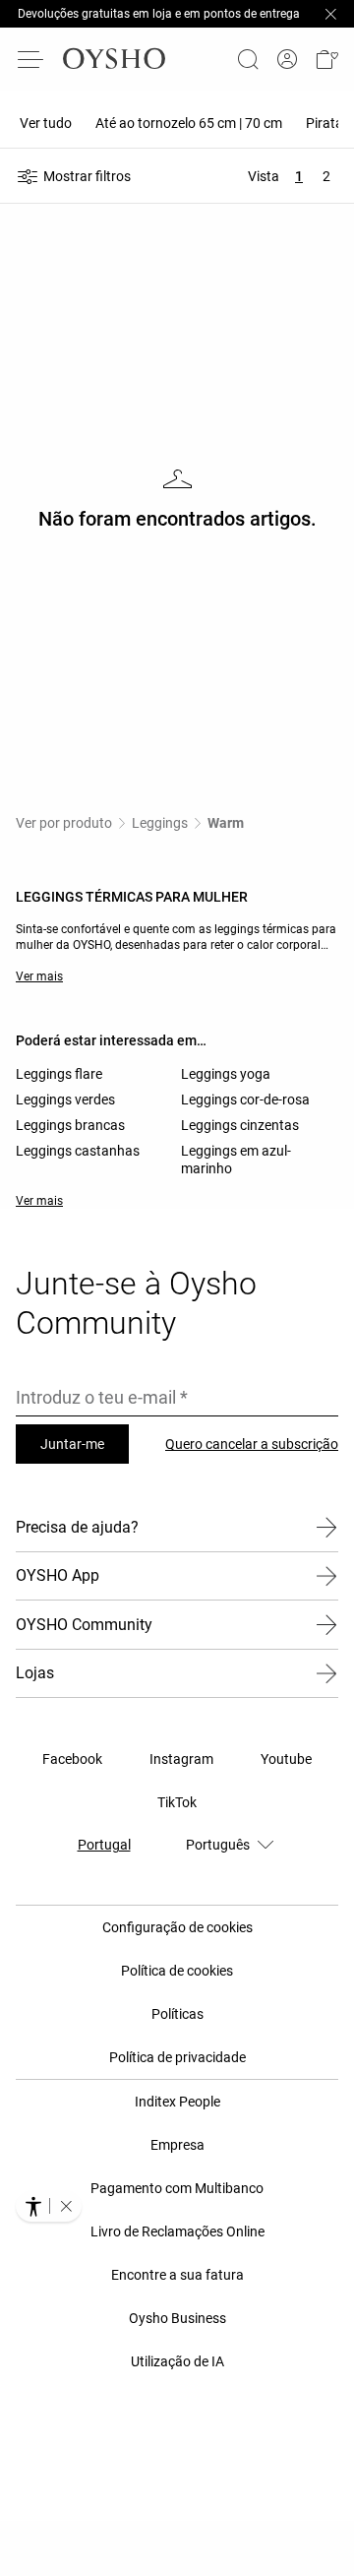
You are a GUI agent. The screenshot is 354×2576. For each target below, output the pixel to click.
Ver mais (39, 976)
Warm (226, 823)
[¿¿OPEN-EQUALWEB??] (49, 2206)
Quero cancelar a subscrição (252, 1444)
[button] (326, 59)
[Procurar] (248, 59)
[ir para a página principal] (114, 59)
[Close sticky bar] (330, 14)
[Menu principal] (31, 59)
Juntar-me (72, 1444)
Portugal (104, 1845)
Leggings (160, 823)
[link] (287, 60)
